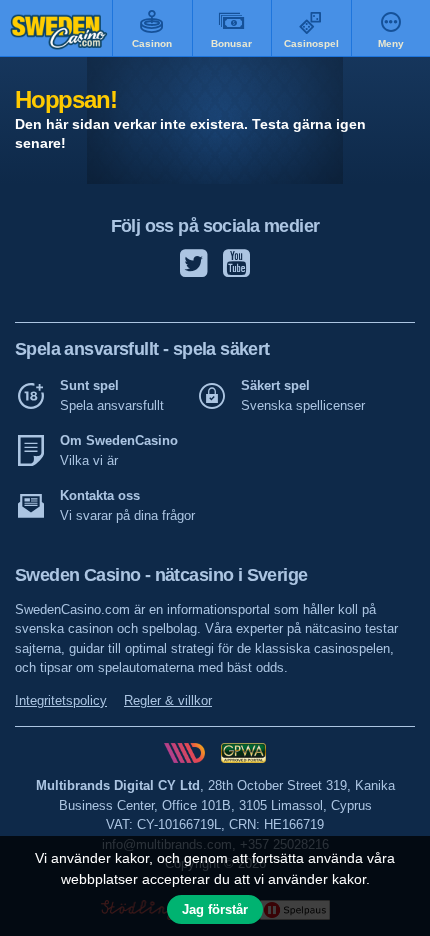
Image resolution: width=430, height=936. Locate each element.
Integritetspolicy (61, 700)
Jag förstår (215, 909)
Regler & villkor (168, 700)
